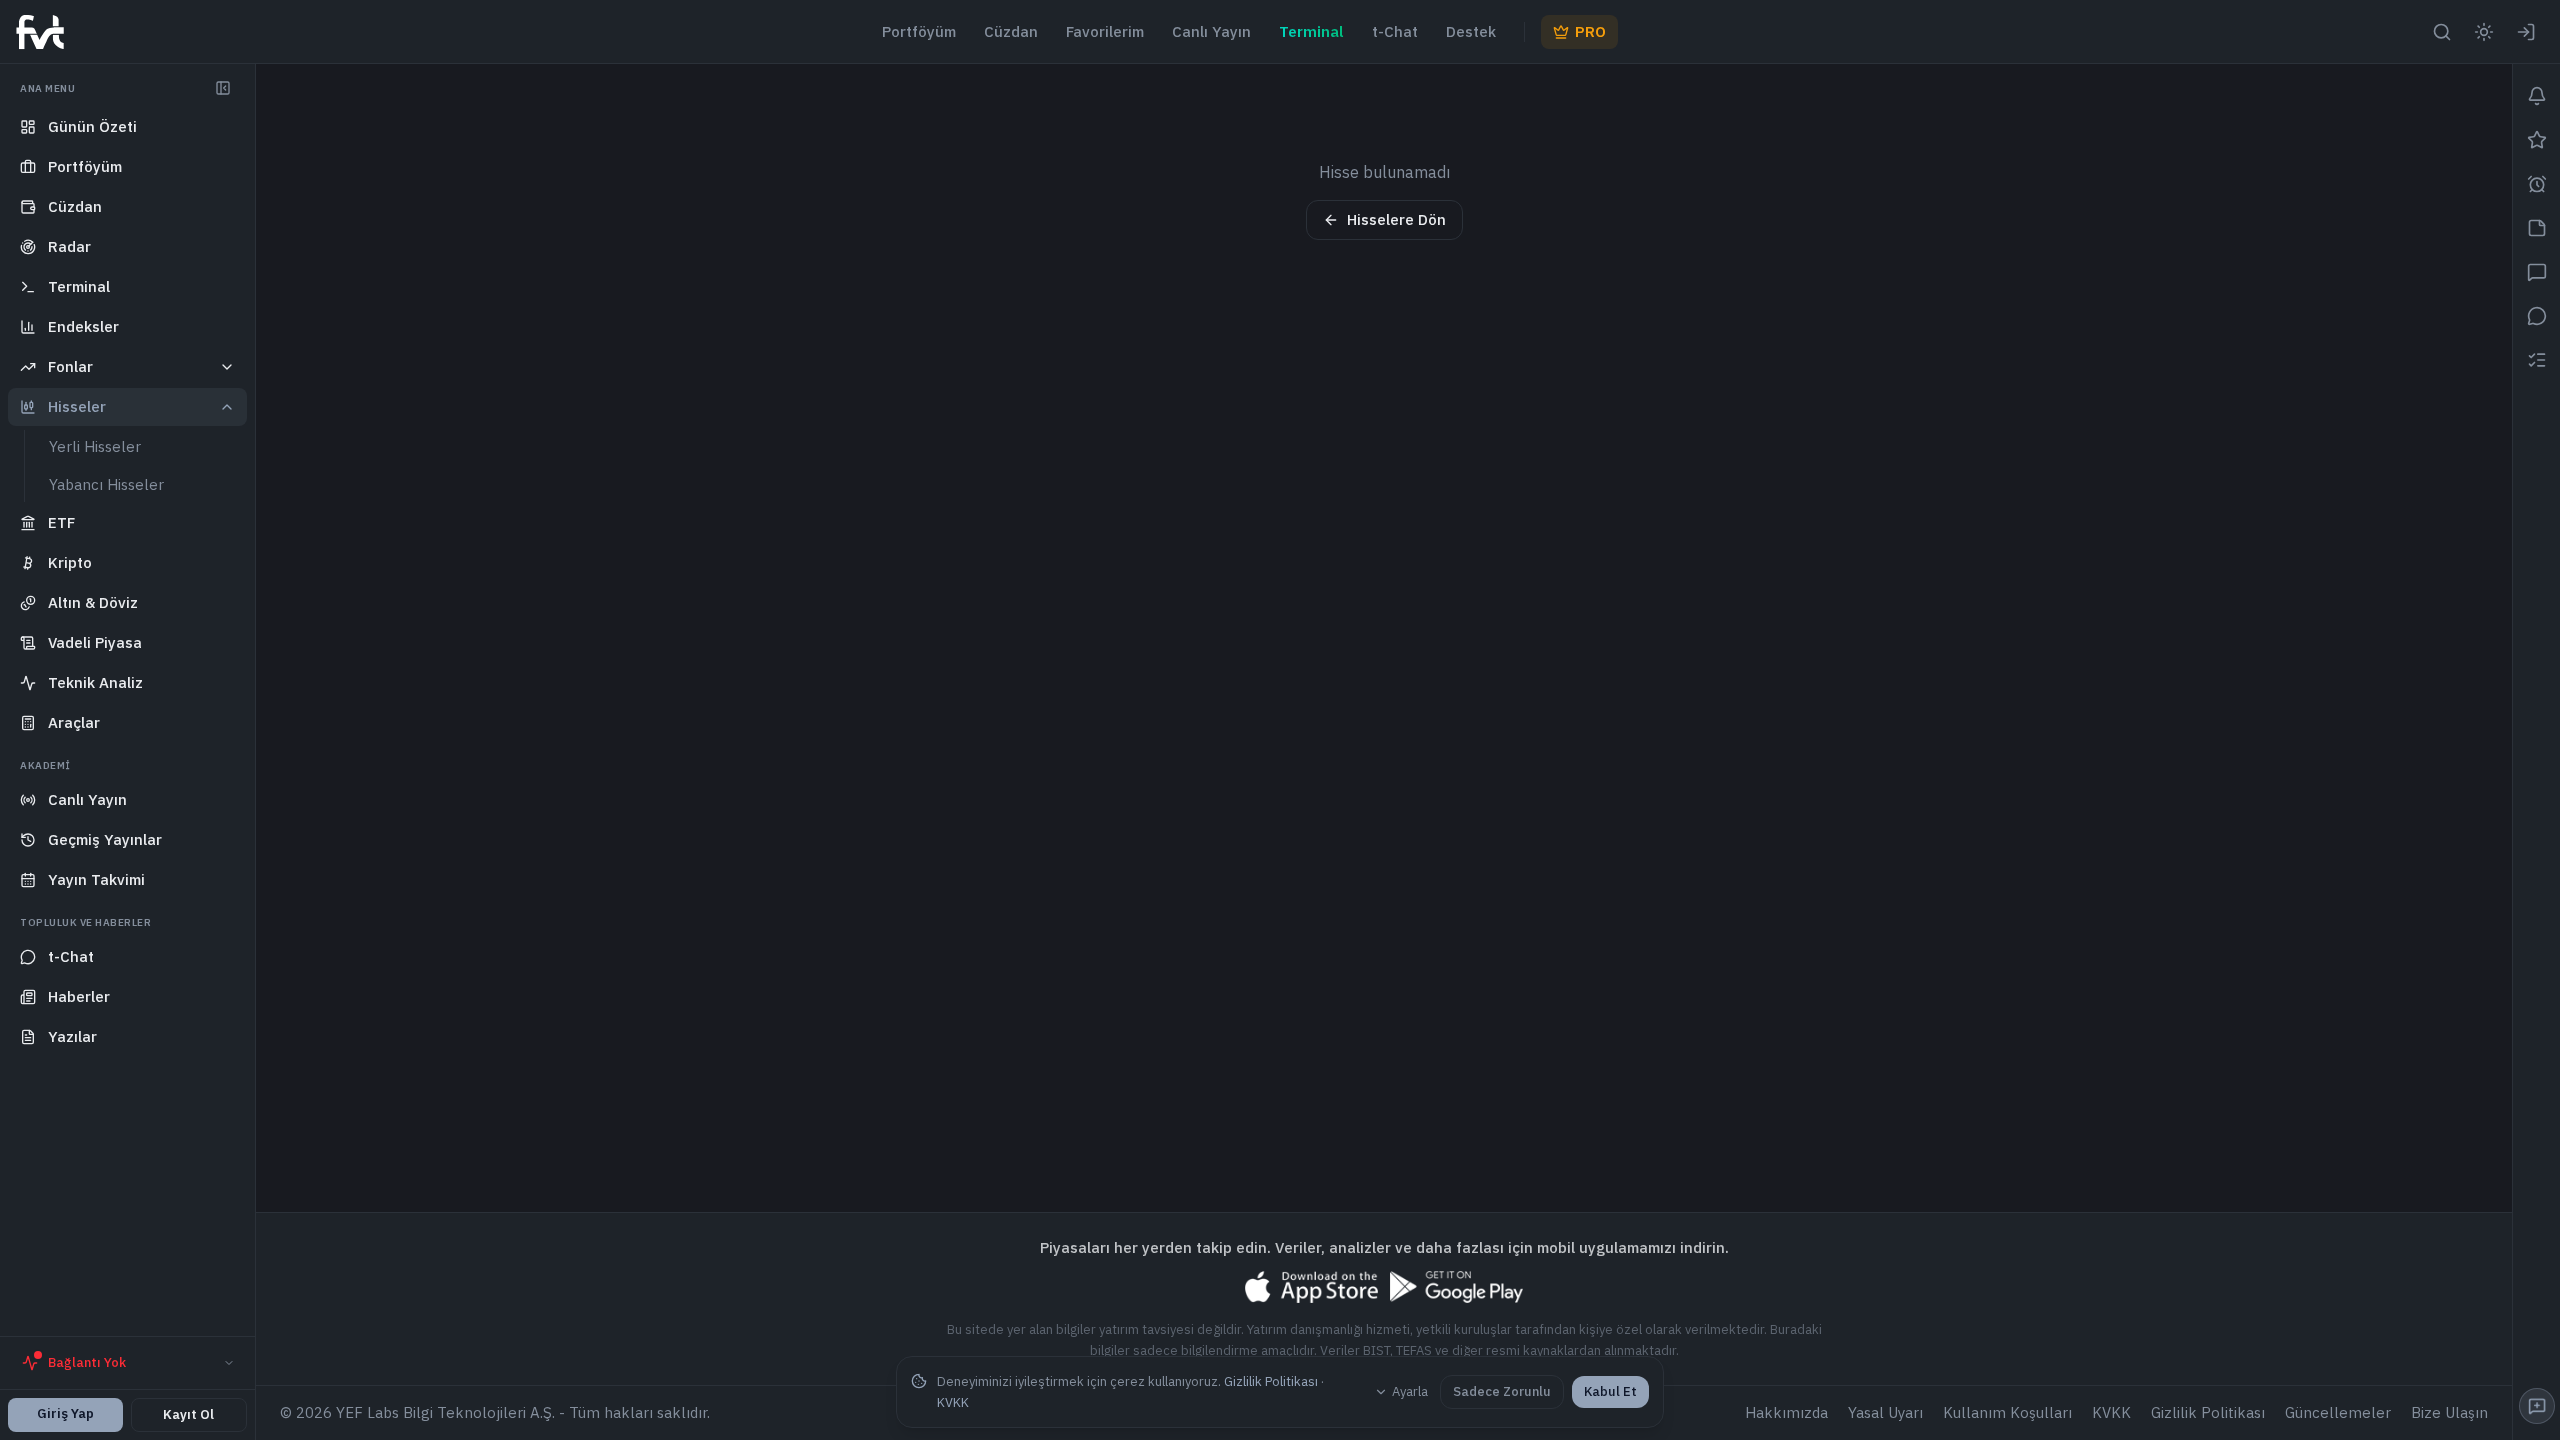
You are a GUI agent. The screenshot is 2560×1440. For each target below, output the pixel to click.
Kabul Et (1610, 1391)
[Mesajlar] (2537, 316)
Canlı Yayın (1211, 31)
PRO (1590, 31)
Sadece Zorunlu (1502, 1391)
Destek (1471, 31)
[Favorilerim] (2537, 140)
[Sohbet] (2537, 272)
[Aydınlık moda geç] (2484, 32)
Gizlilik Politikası (1271, 1381)
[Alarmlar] (2537, 184)
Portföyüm (919, 31)
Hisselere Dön (1396, 219)
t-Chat (1395, 31)
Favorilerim (1105, 31)
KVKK (953, 1402)
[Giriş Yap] (2526, 32)
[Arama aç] (2442, 32)
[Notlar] (2537, 228)
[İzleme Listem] (2537, 360)
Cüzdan (1011, 31)
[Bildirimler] (2537, 96)
